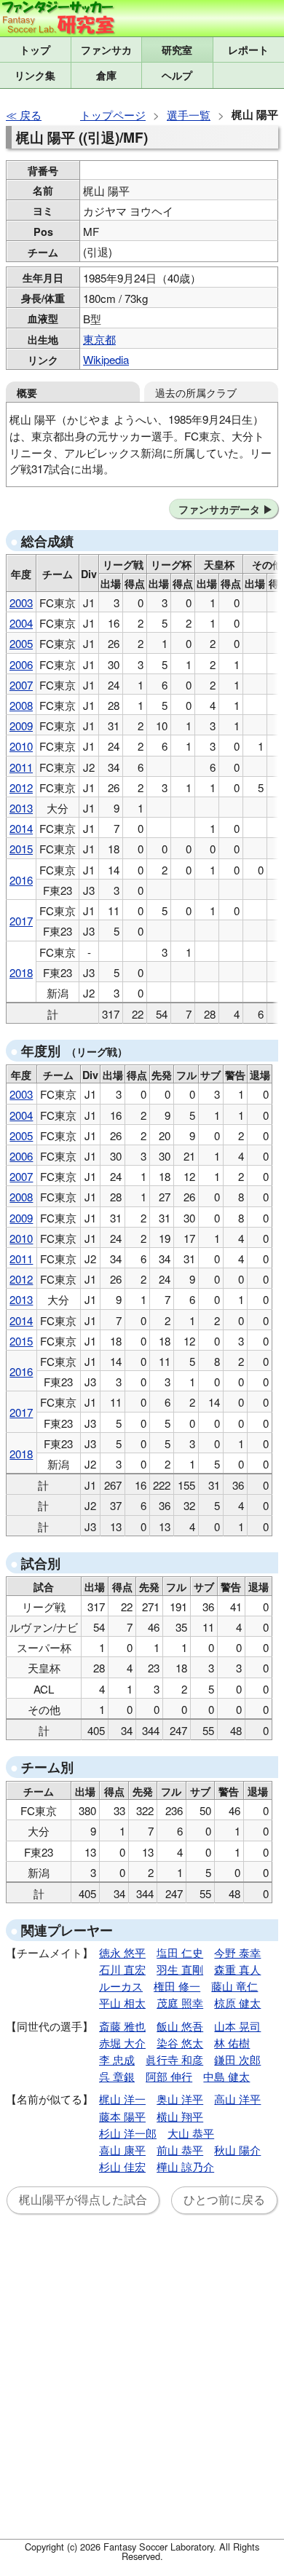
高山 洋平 (237, 2099)
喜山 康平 (122, 2150)
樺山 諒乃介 (185, 2166)
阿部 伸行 (169, 2076)
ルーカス (121, 1986)
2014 (21, 828)
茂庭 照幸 (180, 2003)
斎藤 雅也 (122, 2026)
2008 (21, 705)
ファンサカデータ (219, 509)
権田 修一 (177, 1986)
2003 (21, 602)
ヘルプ (177, 75)
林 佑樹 (232, 2043)
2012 (21, 787)
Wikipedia (106, 359)
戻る (31, 115)
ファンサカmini (107, 50)
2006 (21, 664)
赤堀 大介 (122, 2043)
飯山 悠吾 (180, 2026)
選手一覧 (189, 115)
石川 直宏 (122, 1969)
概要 (27, 392)
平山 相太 (122, 2003)
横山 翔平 (180, 2116)
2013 (21, 808)
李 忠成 (117, 2059)
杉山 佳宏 (122, 2166)
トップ (35, 50)
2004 (21, 623)
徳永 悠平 (122, 1952)
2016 (21, 880)
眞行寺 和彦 (174, 2059)
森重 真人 (237, 1969)
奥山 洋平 (180, 2099)
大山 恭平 (191, 2133)
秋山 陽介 (237, 2150)
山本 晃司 (237, 2026)
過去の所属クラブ (196, 392)
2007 (21, 685)
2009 (21, 726)
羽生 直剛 (180, 1969)
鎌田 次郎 (237, 2059)
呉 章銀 (117, 2076)
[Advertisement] (142, 2385)
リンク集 (35, 75)
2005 (21, 643)
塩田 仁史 (180, 1952)
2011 (21, 767)
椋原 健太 (237, 2003)
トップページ (113, 115)
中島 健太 (226, 2076)
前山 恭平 (180, 2150)
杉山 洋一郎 (128, 2133)
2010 (21, 746)
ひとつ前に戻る (224, 2200)
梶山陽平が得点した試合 (83, 2200)
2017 (21, 921)
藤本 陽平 (122, 2116)
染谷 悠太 (180, 2043)
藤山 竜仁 (234, 1986)
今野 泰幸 (237, 1952)
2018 (21, 972)
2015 (21, 849)
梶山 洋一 (122, 2099)
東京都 (99, 339)
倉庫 (106, 75)
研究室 (177, 50)
